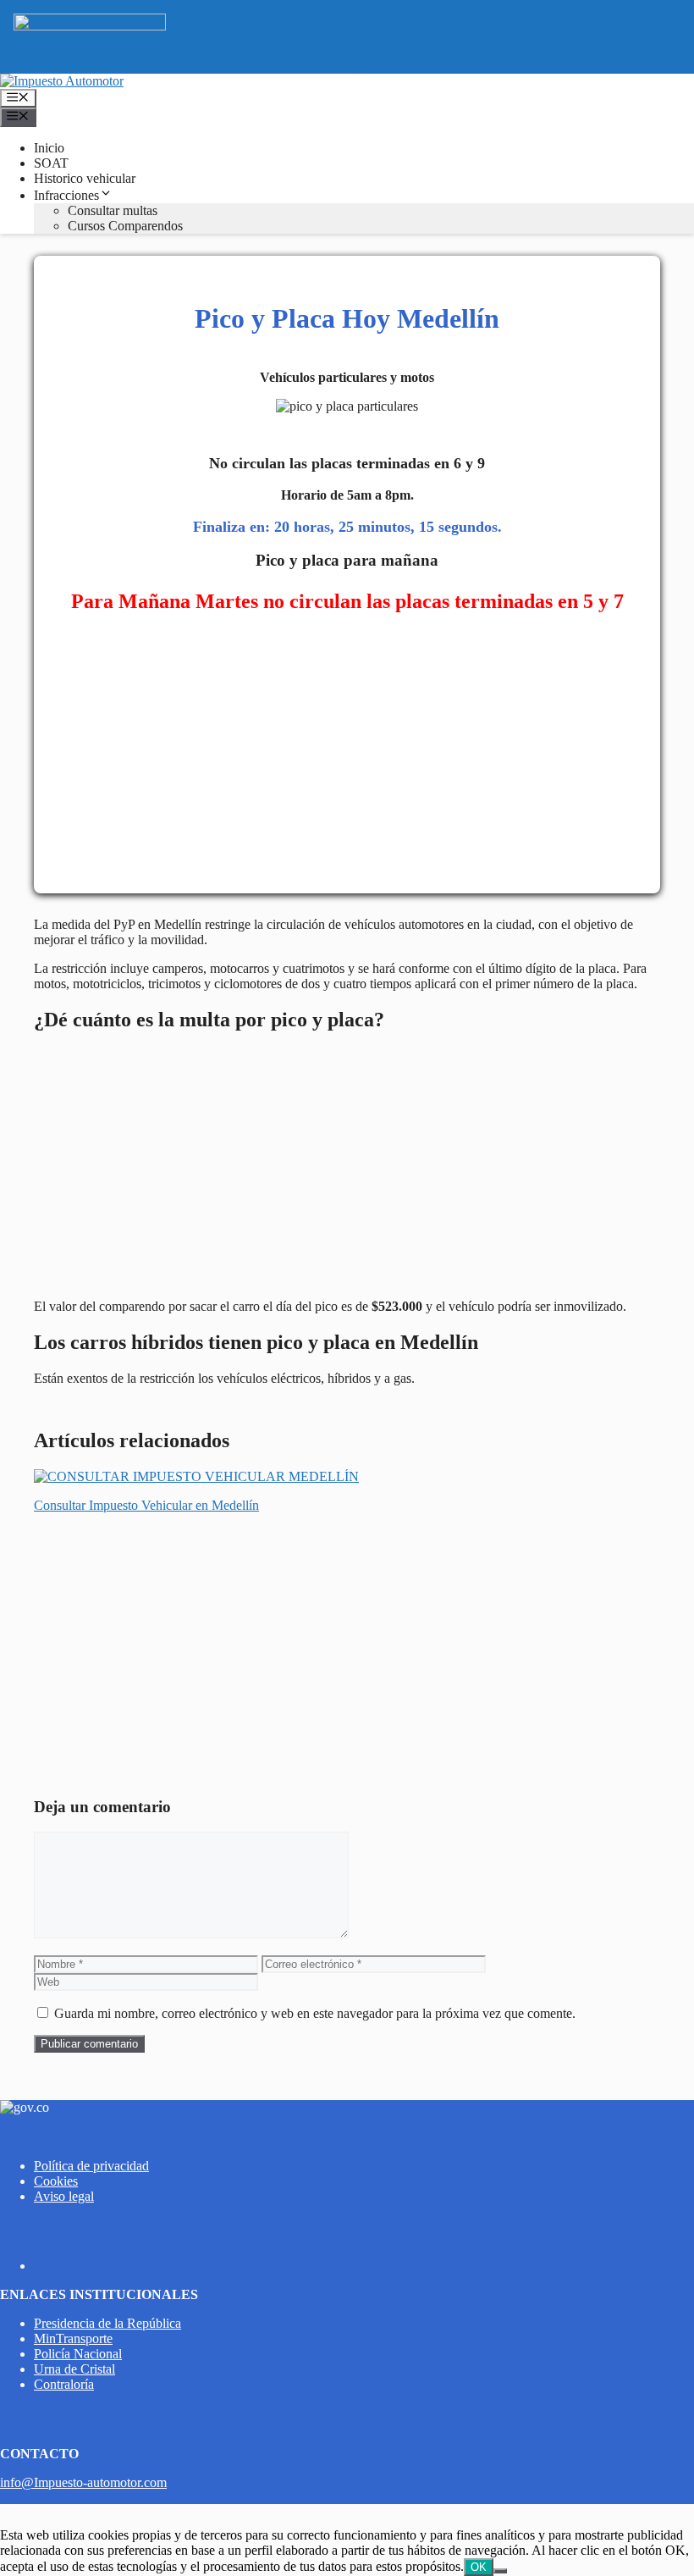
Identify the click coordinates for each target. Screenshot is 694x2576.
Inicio (49, 148)
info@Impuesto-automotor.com (83, 2482)
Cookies (56, 2181)
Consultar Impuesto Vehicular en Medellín (146, 1505)
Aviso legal (64, 2196)
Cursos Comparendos (125, 226)
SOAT (51, 163)
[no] (500, 2571)
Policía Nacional (78, 2354)
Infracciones (66, 195)
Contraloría (64, 2384)
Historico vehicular (85, 178)
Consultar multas (113, 210)
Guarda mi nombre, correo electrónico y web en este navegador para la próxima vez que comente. (315, 2013)
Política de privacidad (91, 2166)
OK (479, 2567)
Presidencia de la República (107, 2323)
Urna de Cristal (74, 2369)
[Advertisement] (347, 752)
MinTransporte (73, 2338)
